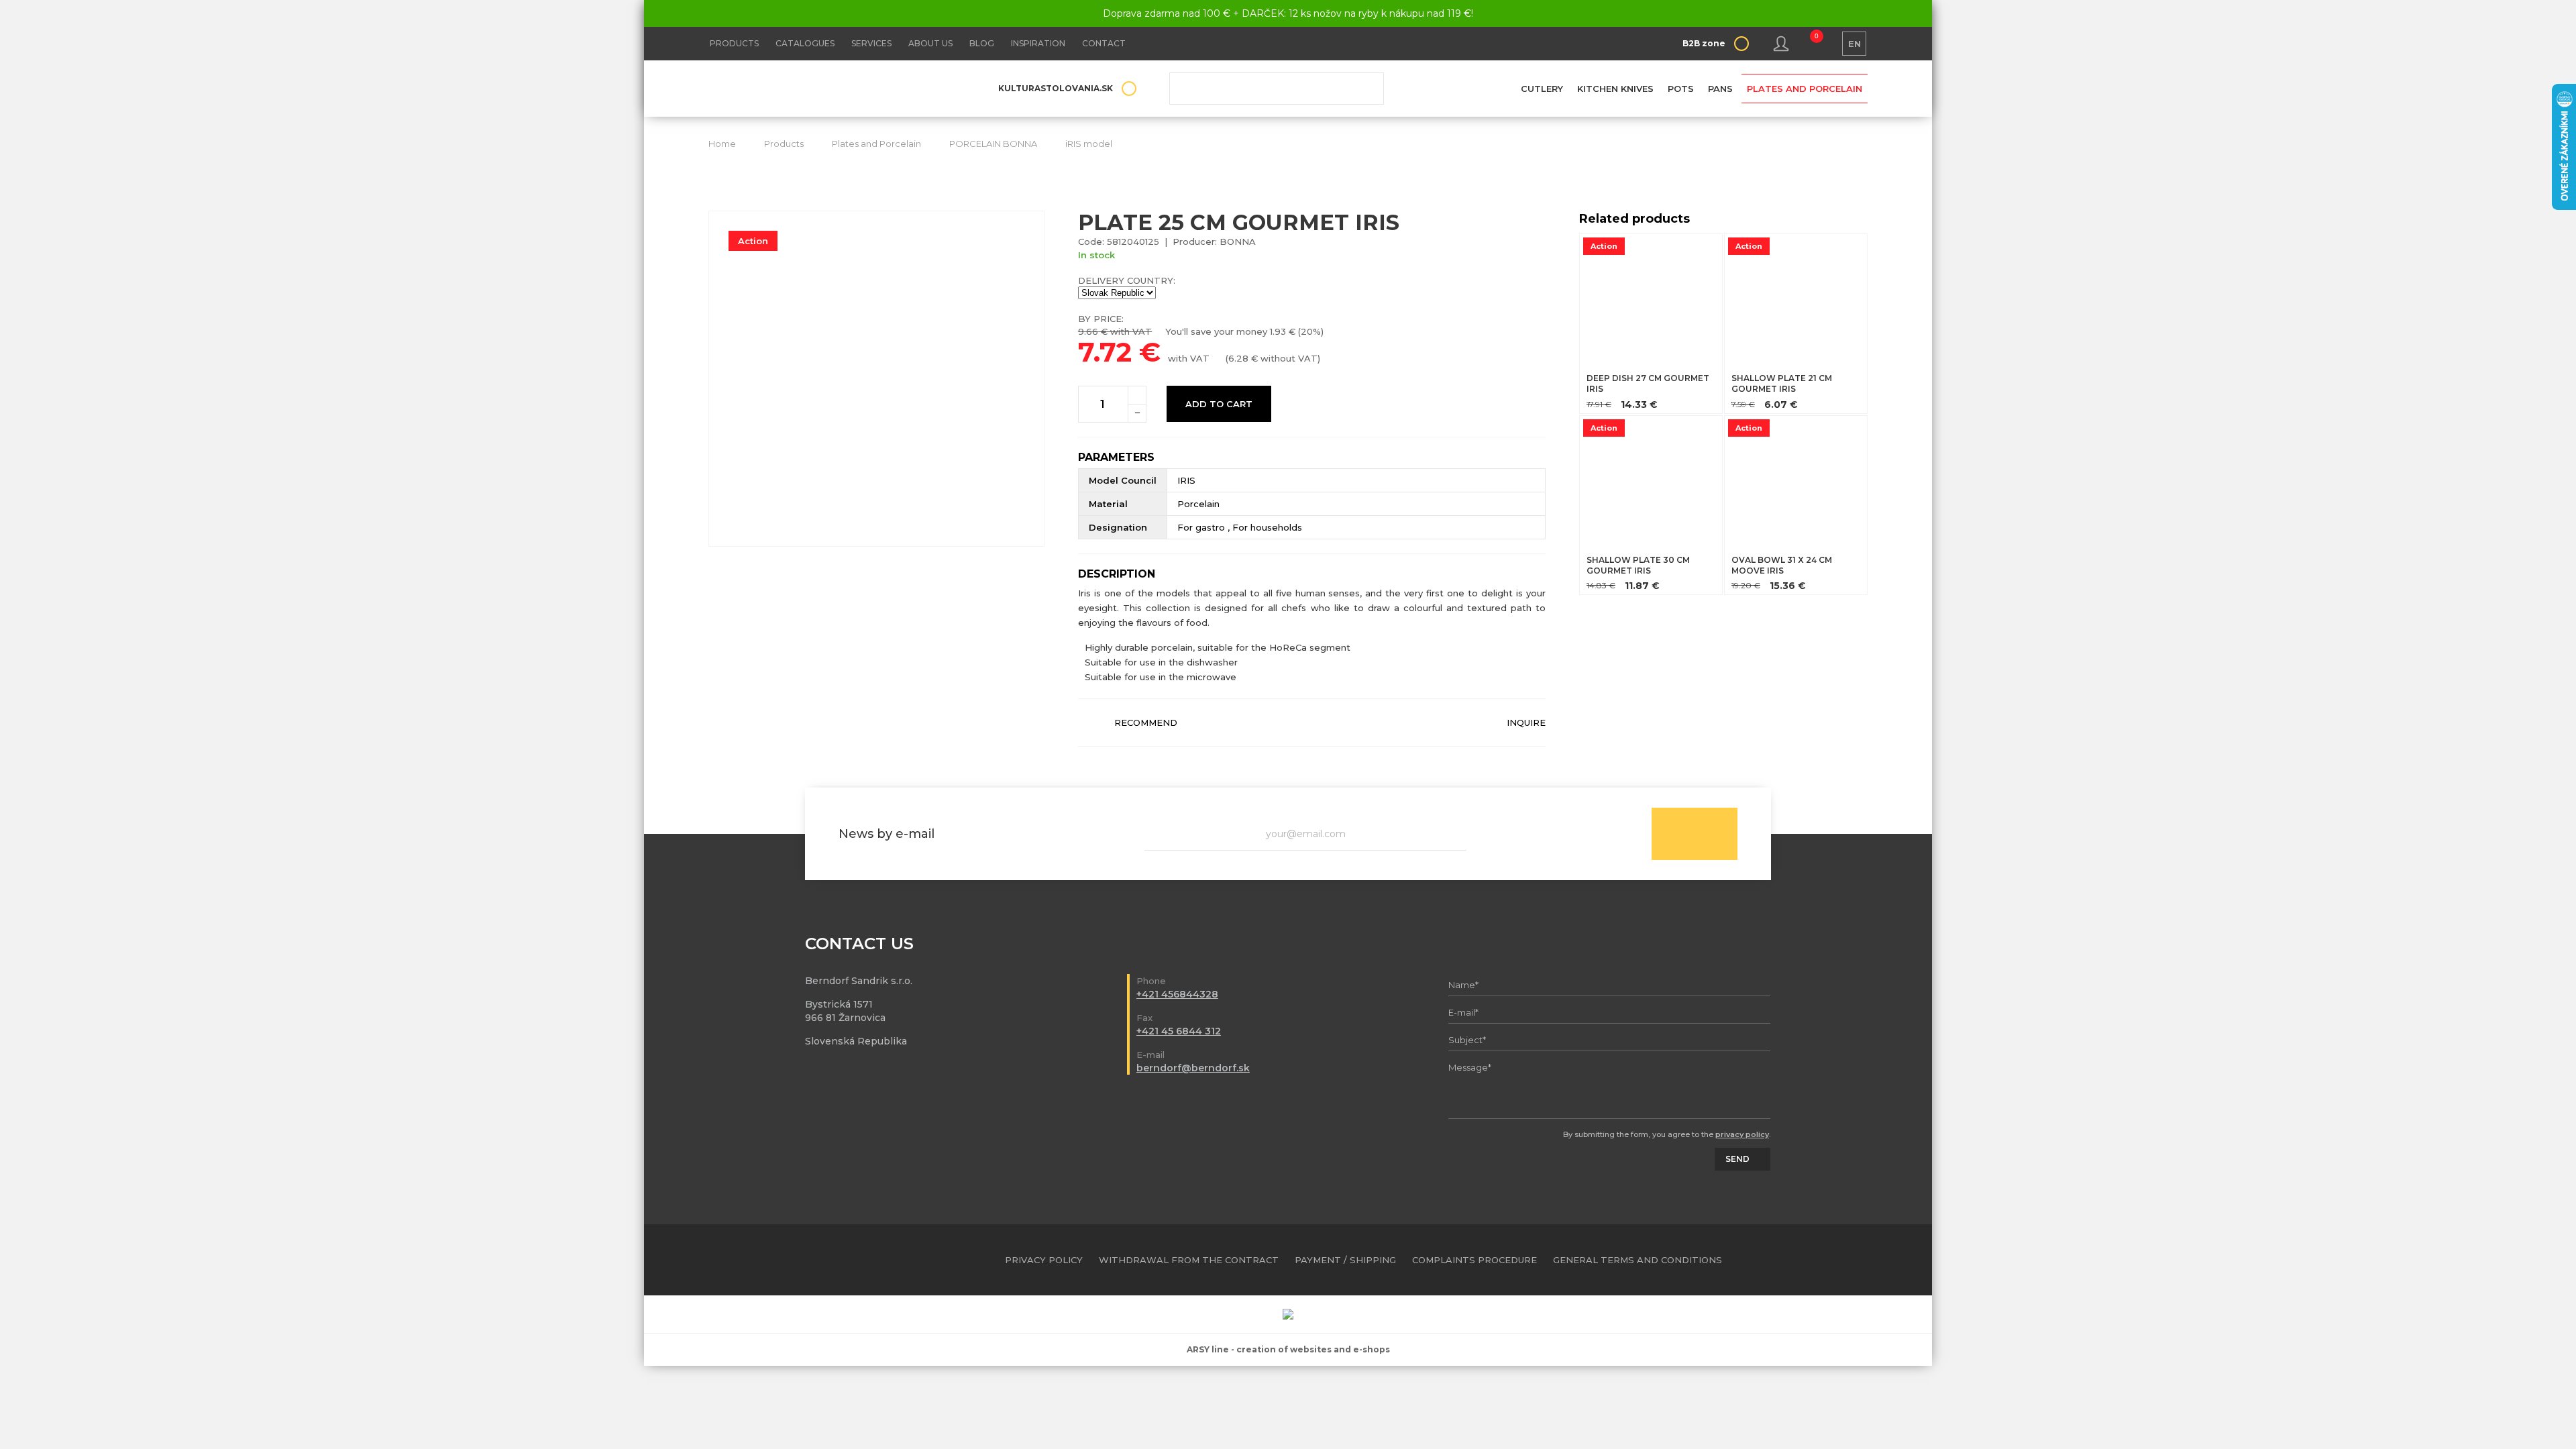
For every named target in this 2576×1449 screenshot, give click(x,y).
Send (1695, 834)
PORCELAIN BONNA (993, 144)
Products (734, 43)
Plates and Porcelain (1805, 89)
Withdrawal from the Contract (1189, 1260)
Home (722, 144)
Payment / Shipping (1345, 1260)
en (1855, 44)
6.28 (1238, 358)
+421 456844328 (1177, 994)
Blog (982, 43)
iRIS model (1089, 144)
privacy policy (1742, 1134)
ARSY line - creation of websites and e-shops (1288, 1349)
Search (1364, 89)
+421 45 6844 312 (1179, 1031)
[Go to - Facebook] (1834, 1260)
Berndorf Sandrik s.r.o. (806, 89)
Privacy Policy (1044, 1260)
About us (930, 43)
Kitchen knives (1615, 89)
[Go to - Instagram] (1858, 1260)
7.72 (1105, 352)
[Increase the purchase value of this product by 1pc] (1137, 395)
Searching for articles (1277, 89)
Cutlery (1542, 89)
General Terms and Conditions (1638, 1260)
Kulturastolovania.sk (1056, 88)
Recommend (1146, 722)
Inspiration (1038, 43)
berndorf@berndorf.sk (1193, 1068)
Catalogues (805, 43)
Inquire (1526, 722)
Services (871, 43)
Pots (1681, 89)
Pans (1720, 89)
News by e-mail (887, 834)
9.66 (1088, 331)
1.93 (1278, 331)
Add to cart (1219, 404)
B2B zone (1704, 43)
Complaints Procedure (1474, 1260)
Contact (1104, 43)
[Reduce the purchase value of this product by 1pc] (1137, 413)
